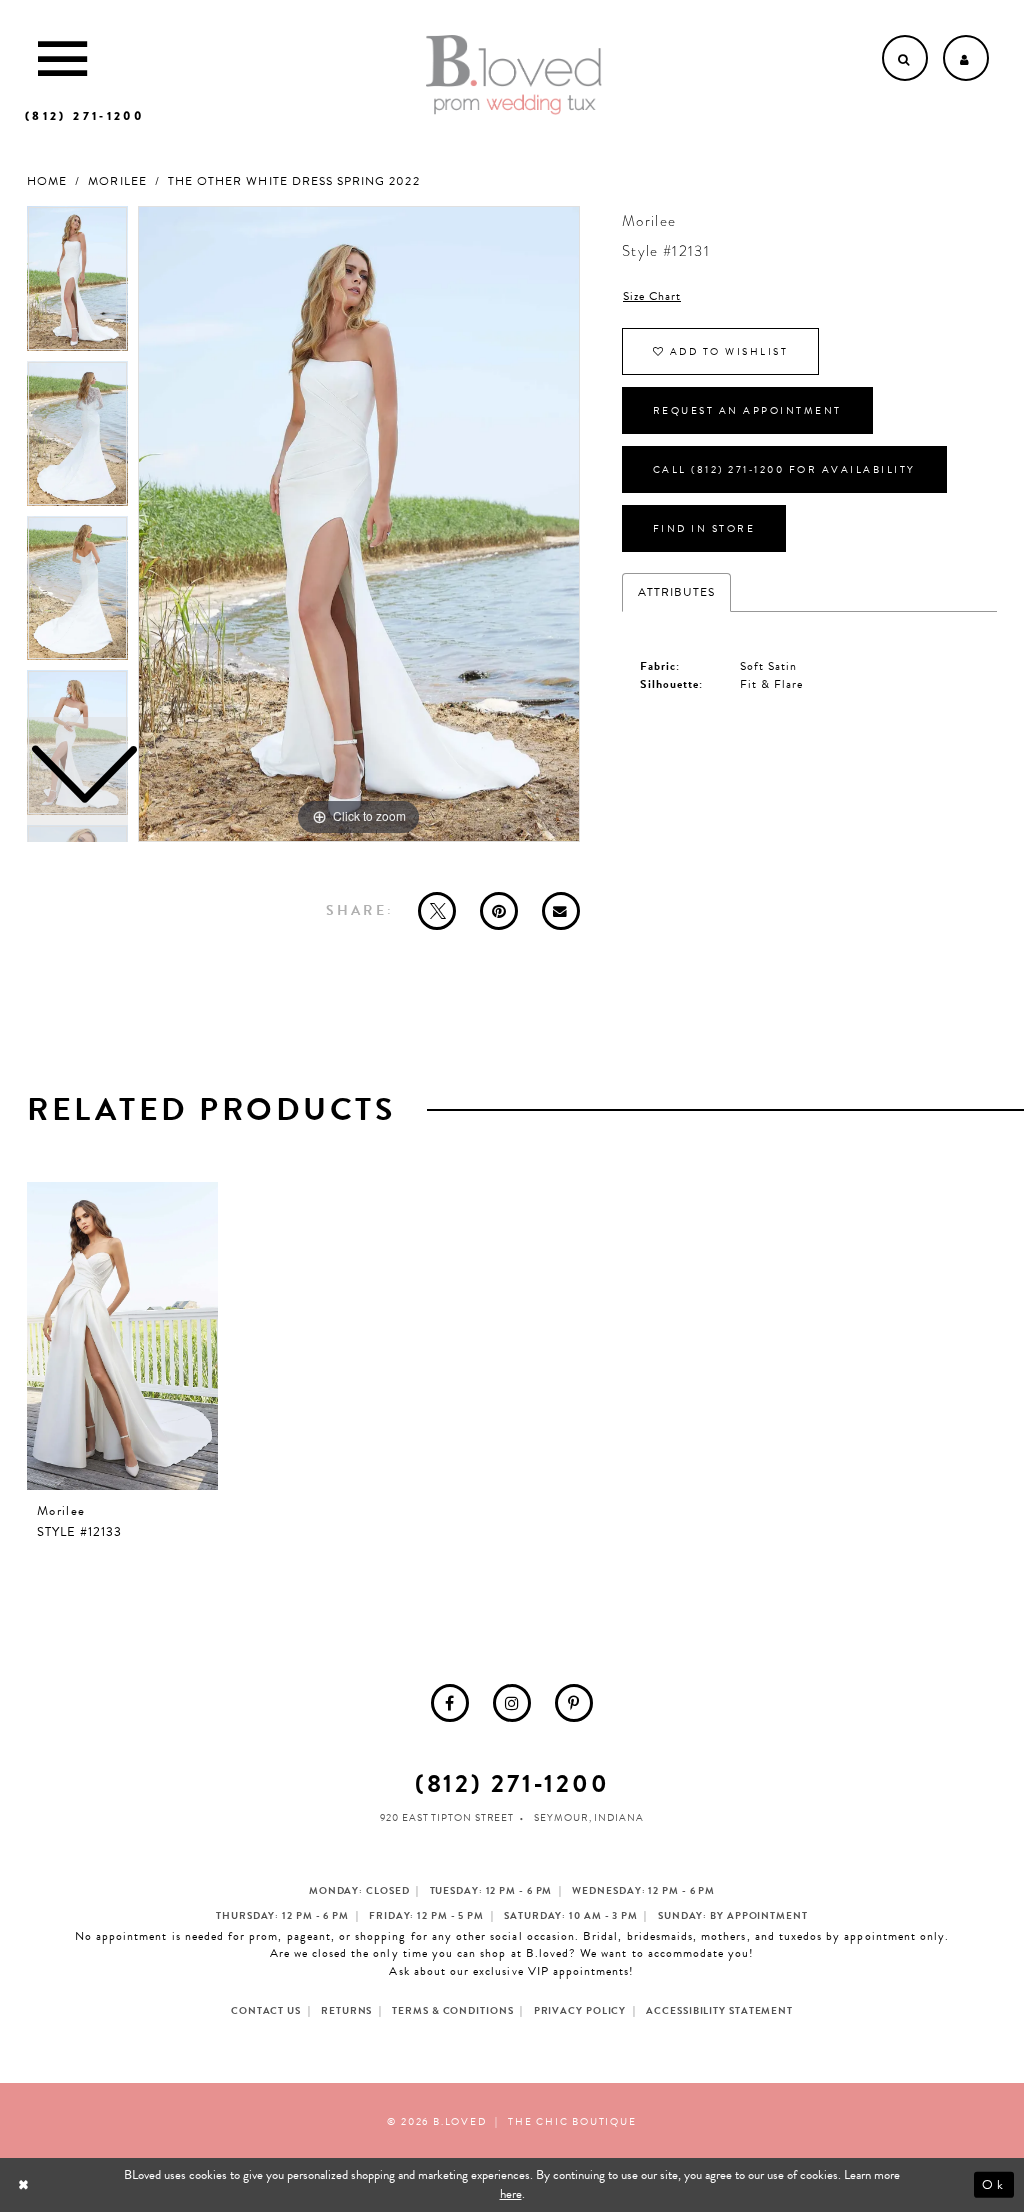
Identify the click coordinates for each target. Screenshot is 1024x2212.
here (511, 2194)
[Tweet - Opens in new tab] (437, 911)
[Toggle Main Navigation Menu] (62, 58)
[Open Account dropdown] (966, 58)
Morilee (117, 181)
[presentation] (122, 1336)
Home (47, 181)
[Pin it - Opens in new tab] (499, 911)
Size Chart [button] (652, 296)
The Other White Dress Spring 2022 (294, 181)
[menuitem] (450, 1703)
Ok (993, 2185)
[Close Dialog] (25, 2184)
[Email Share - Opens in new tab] (561, 911)
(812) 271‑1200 (512, 1783)
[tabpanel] (359, 524)
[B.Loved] (514, 75)
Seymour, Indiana (588, 1817)
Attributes (677, 592)
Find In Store (704, 528)
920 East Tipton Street (447, 1817)
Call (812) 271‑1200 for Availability (784, 469)
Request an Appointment (747, 410)
